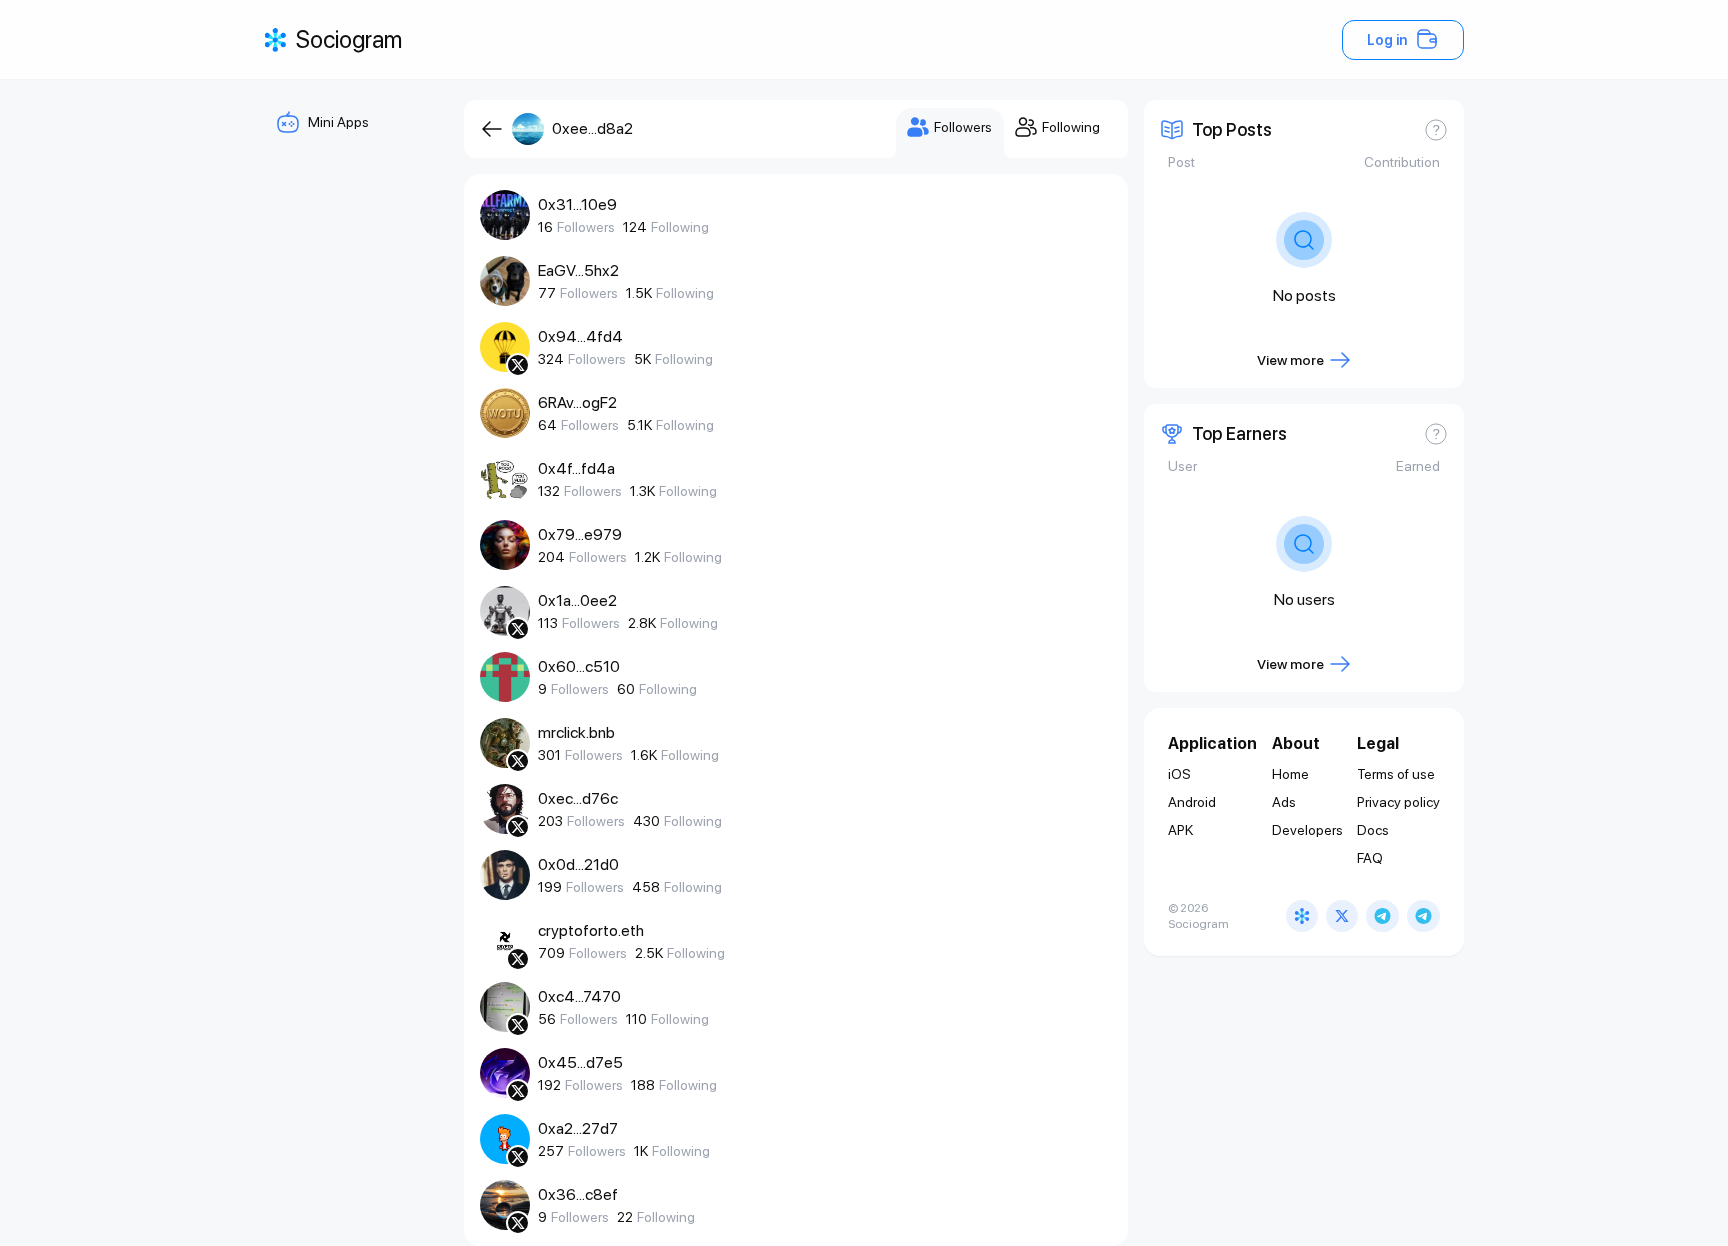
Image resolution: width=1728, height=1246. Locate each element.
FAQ (1370, 858)
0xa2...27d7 (578, 1128)
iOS (1179, 774)
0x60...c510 (579, 666)
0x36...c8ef (578, 1194)
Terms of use (1396, 774)
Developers (1307, 830)
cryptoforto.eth (591, 930)
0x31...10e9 (577, 204)
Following (680, 227)
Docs (1373, 830)
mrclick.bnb (576, 732)
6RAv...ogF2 (577, 402)
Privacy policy (1398, 802)
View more (1290, 360)
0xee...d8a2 (592, 128)
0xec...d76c (578, 798)
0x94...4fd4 (580, 336)
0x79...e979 (580, 534)
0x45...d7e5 (580, 1062)
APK (1180, 830)
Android (1192, 802)
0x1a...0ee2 (577, 600)
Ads (1284, 802)
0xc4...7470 (579, 996)
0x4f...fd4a (576, 468)
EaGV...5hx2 (578, 270)
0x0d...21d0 (578, 864)
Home (1290, 774)
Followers (586, 227)
